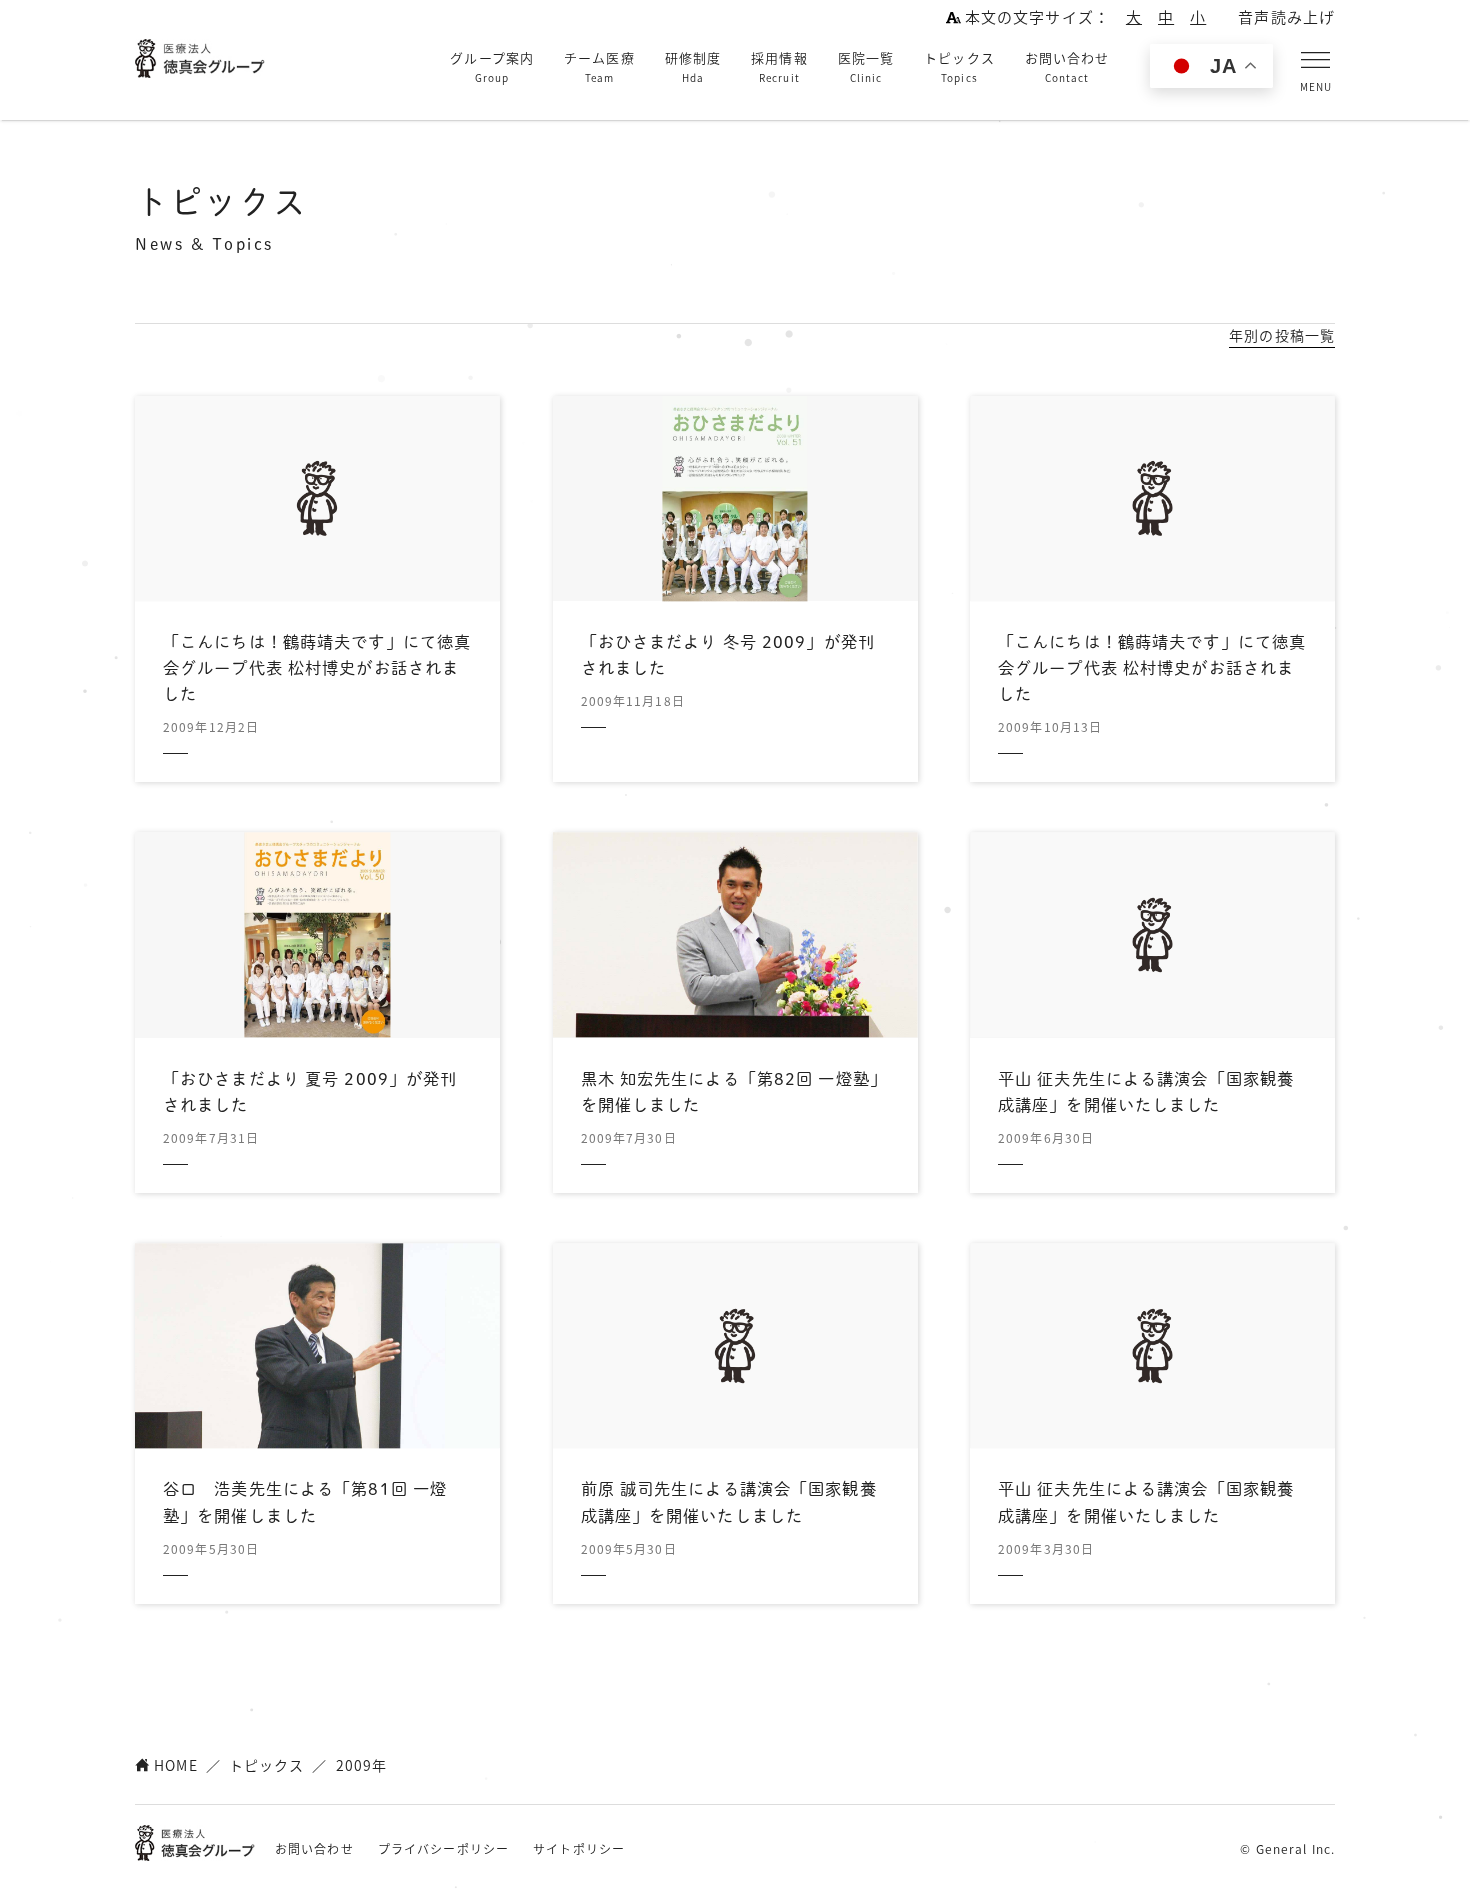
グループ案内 (492, 67)
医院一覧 (866, 67)
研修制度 (693, 67)
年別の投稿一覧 (1282, 335)
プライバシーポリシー (443, 1848)
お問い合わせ (1067, 67)
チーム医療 (599, 67)
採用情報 (779, 67)
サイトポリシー (579, 1848)
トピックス (959, 67)
